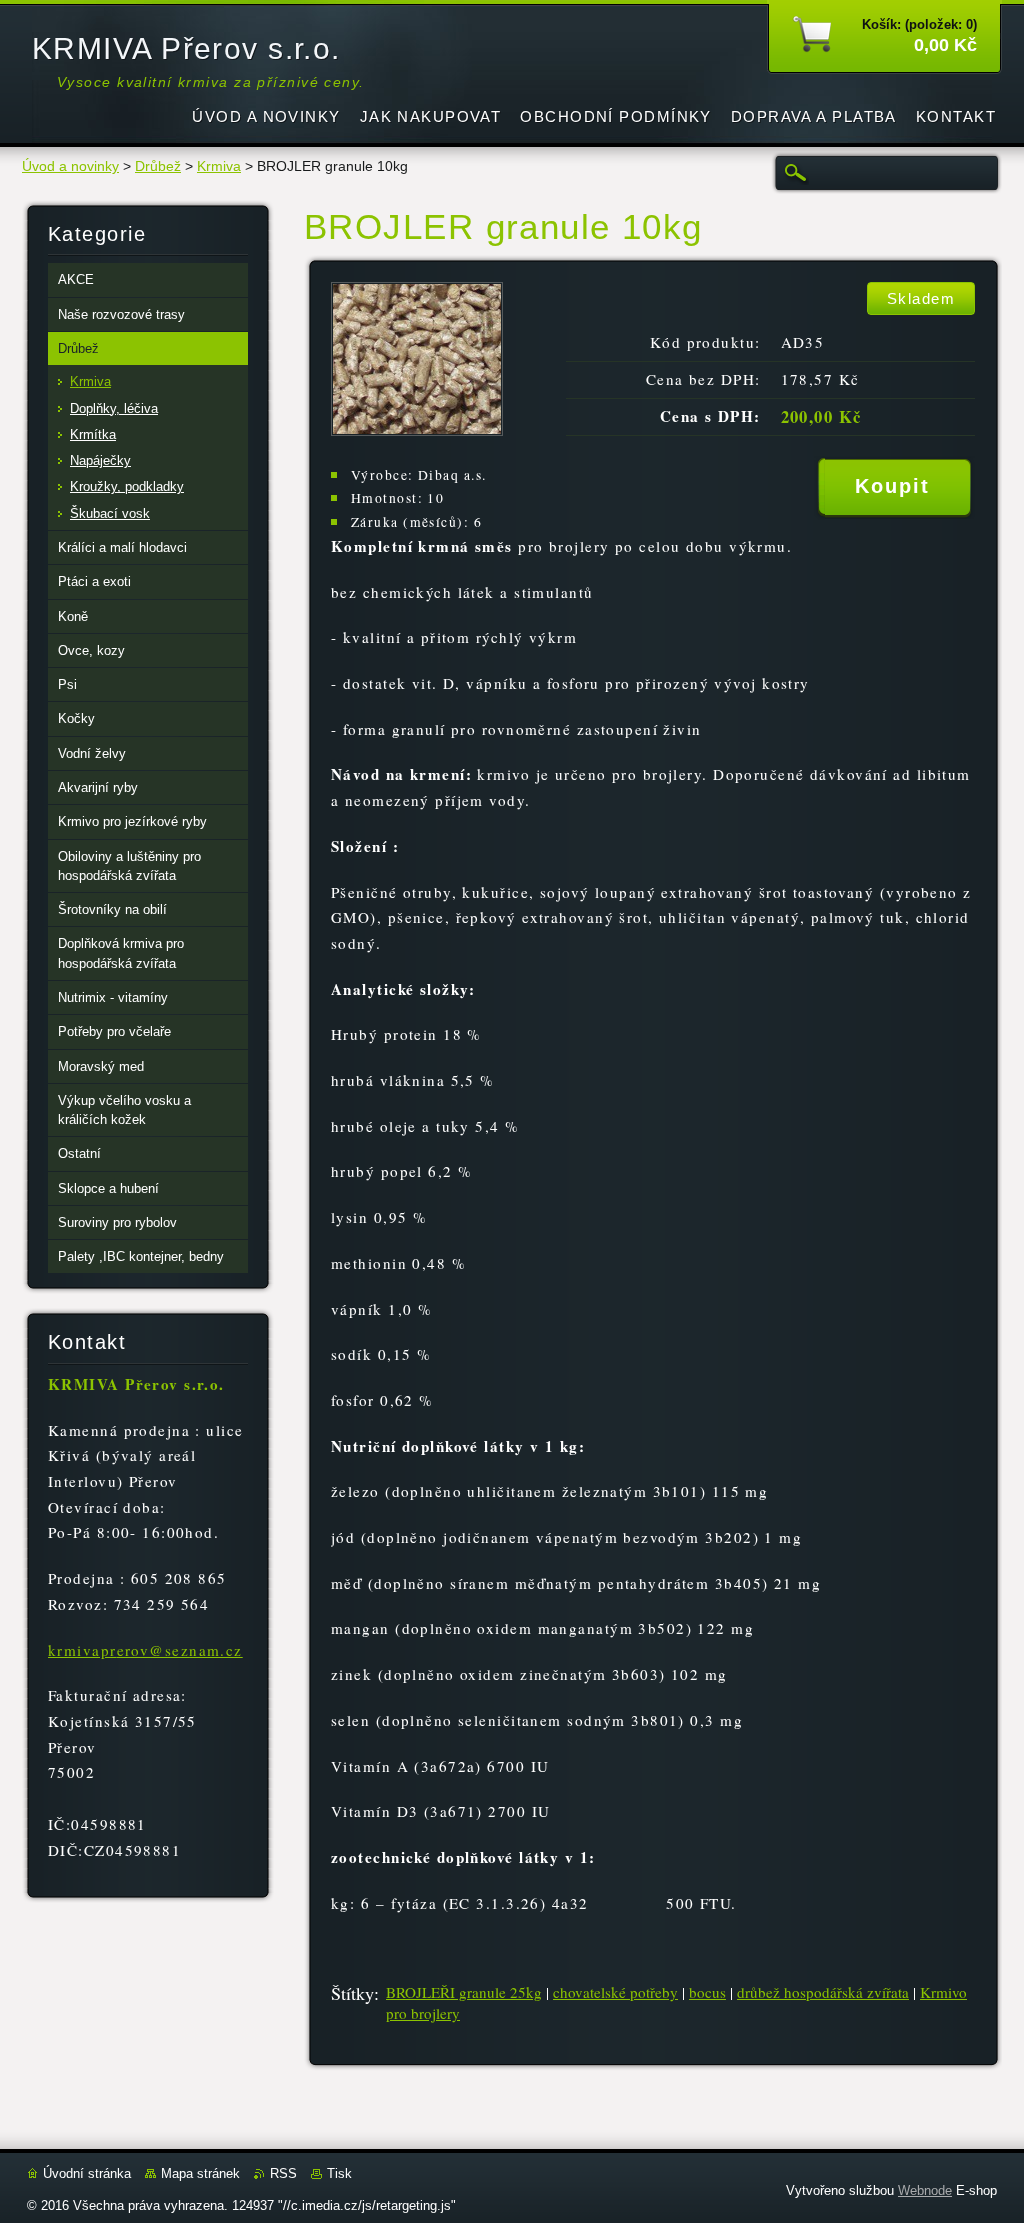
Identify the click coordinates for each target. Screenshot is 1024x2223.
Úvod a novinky (70, 166)
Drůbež (158, 166)
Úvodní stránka (87, 2173)
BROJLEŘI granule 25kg (464, 1992)
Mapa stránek (200, 2173)
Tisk (339, 2173)
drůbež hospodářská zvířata (823, 1992)
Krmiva (219, 166)
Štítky (352, 1993)
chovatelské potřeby (615, 1992)
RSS (283, 2173)
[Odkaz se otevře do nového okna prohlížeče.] (417, 430)
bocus (707, 1992)
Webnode (925, 2190)
